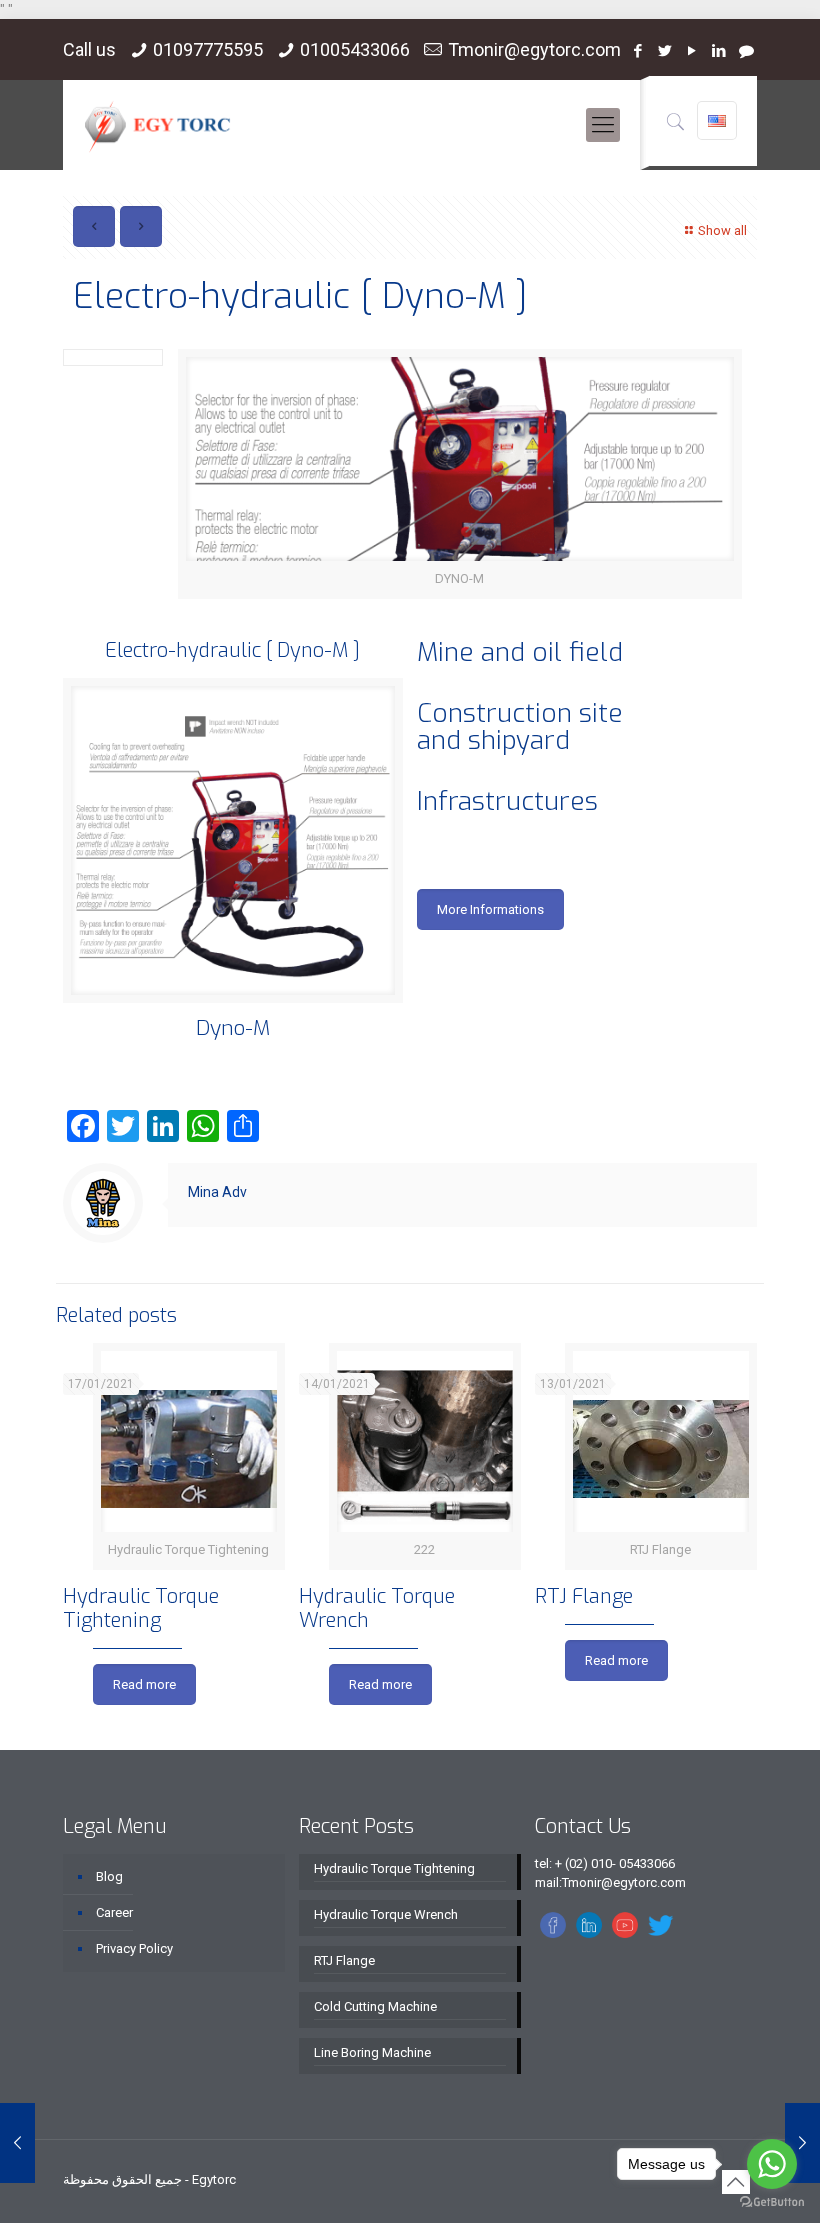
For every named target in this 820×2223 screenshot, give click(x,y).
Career (114, 1912)
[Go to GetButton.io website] (772, 2202)
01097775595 (208, 49)
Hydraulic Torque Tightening (141, 1608)
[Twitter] (665, 51)
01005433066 (355, 49)
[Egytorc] (157, 125)
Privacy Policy (134, 1948)
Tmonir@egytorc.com (534, 49)
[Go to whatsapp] (772, 2164)
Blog (109, 1876)
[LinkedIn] (719, 51)
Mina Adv (217, 1192)
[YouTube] (692, 51)
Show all (722, 230)
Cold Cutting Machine (375, 2006)
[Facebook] (638, 51)
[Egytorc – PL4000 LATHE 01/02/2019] (17, 2143)
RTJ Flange (584, 1596)
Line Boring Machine (372, 2052)
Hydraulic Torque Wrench (377, 1608)
